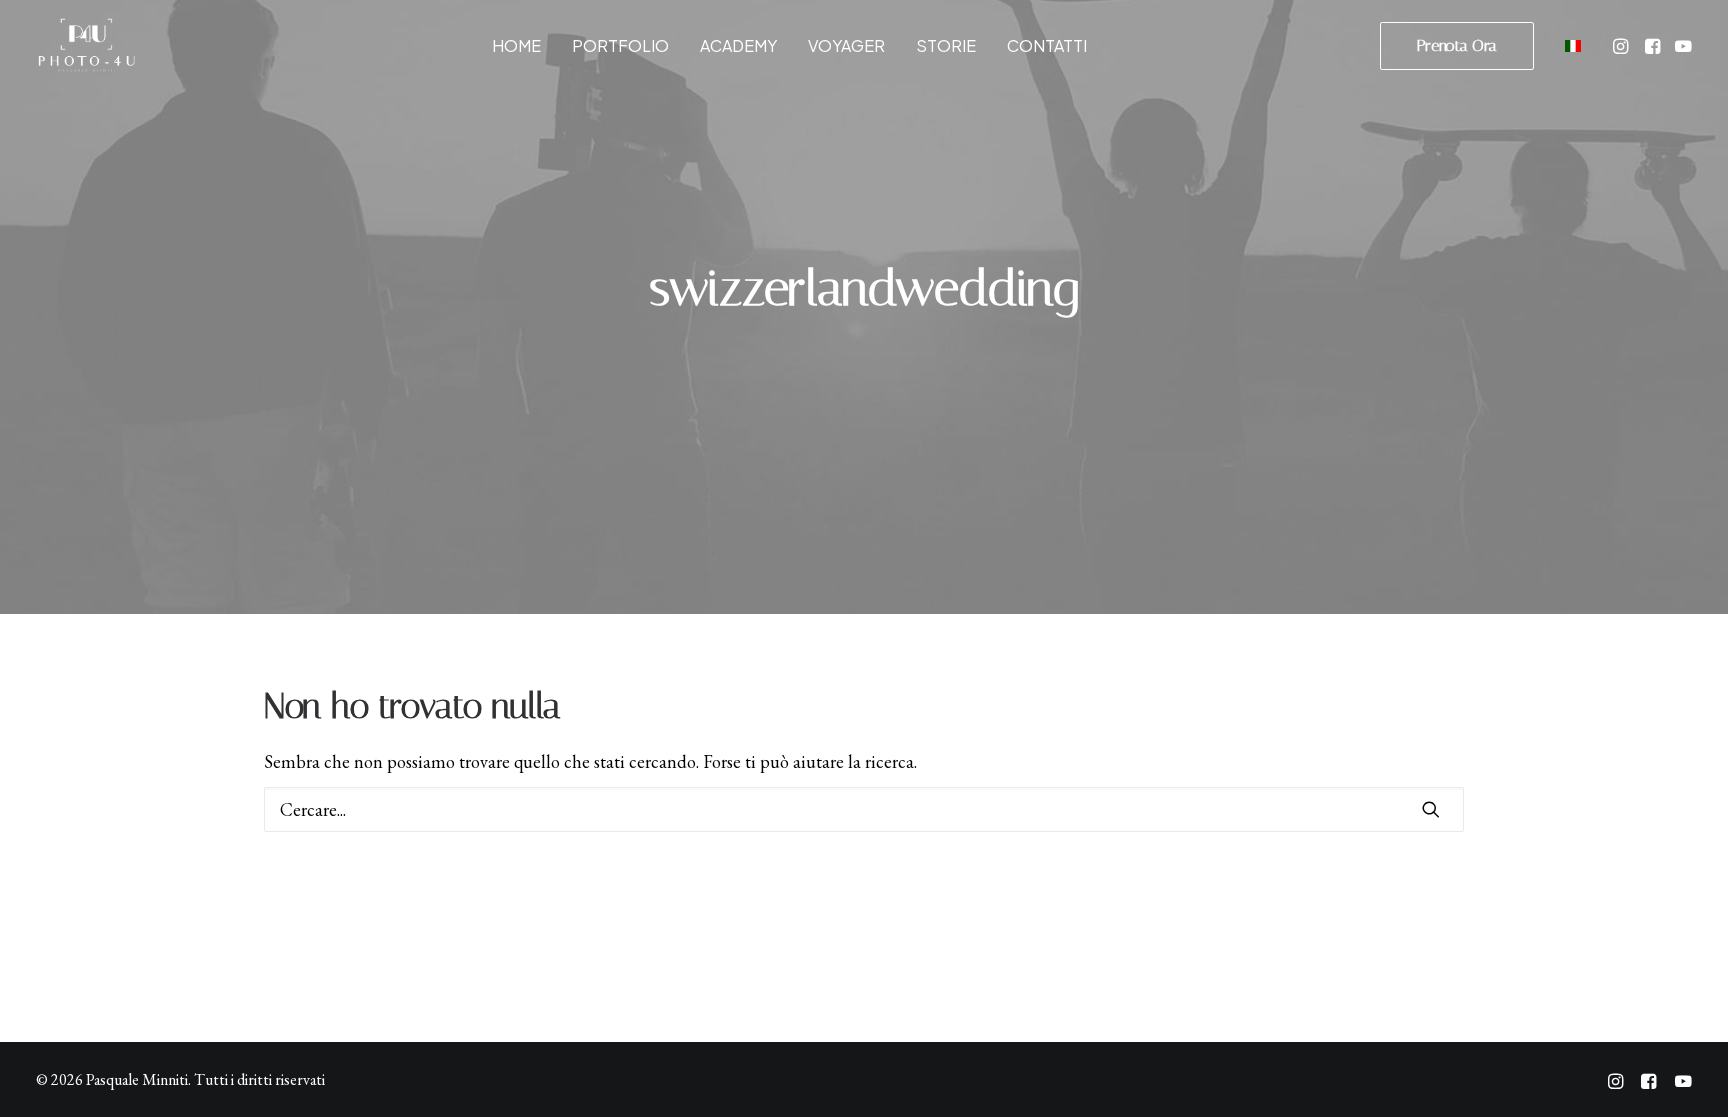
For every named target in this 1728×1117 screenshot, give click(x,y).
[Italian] (1570, 45)
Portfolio (620, 45)
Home (516, 45)
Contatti (1047, 45)
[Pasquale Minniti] (86, 45)
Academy (738, 45)
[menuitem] (516, 45)
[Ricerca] (864, 809)
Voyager (846, 45)
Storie (946, 45)
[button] (1622, 45)
